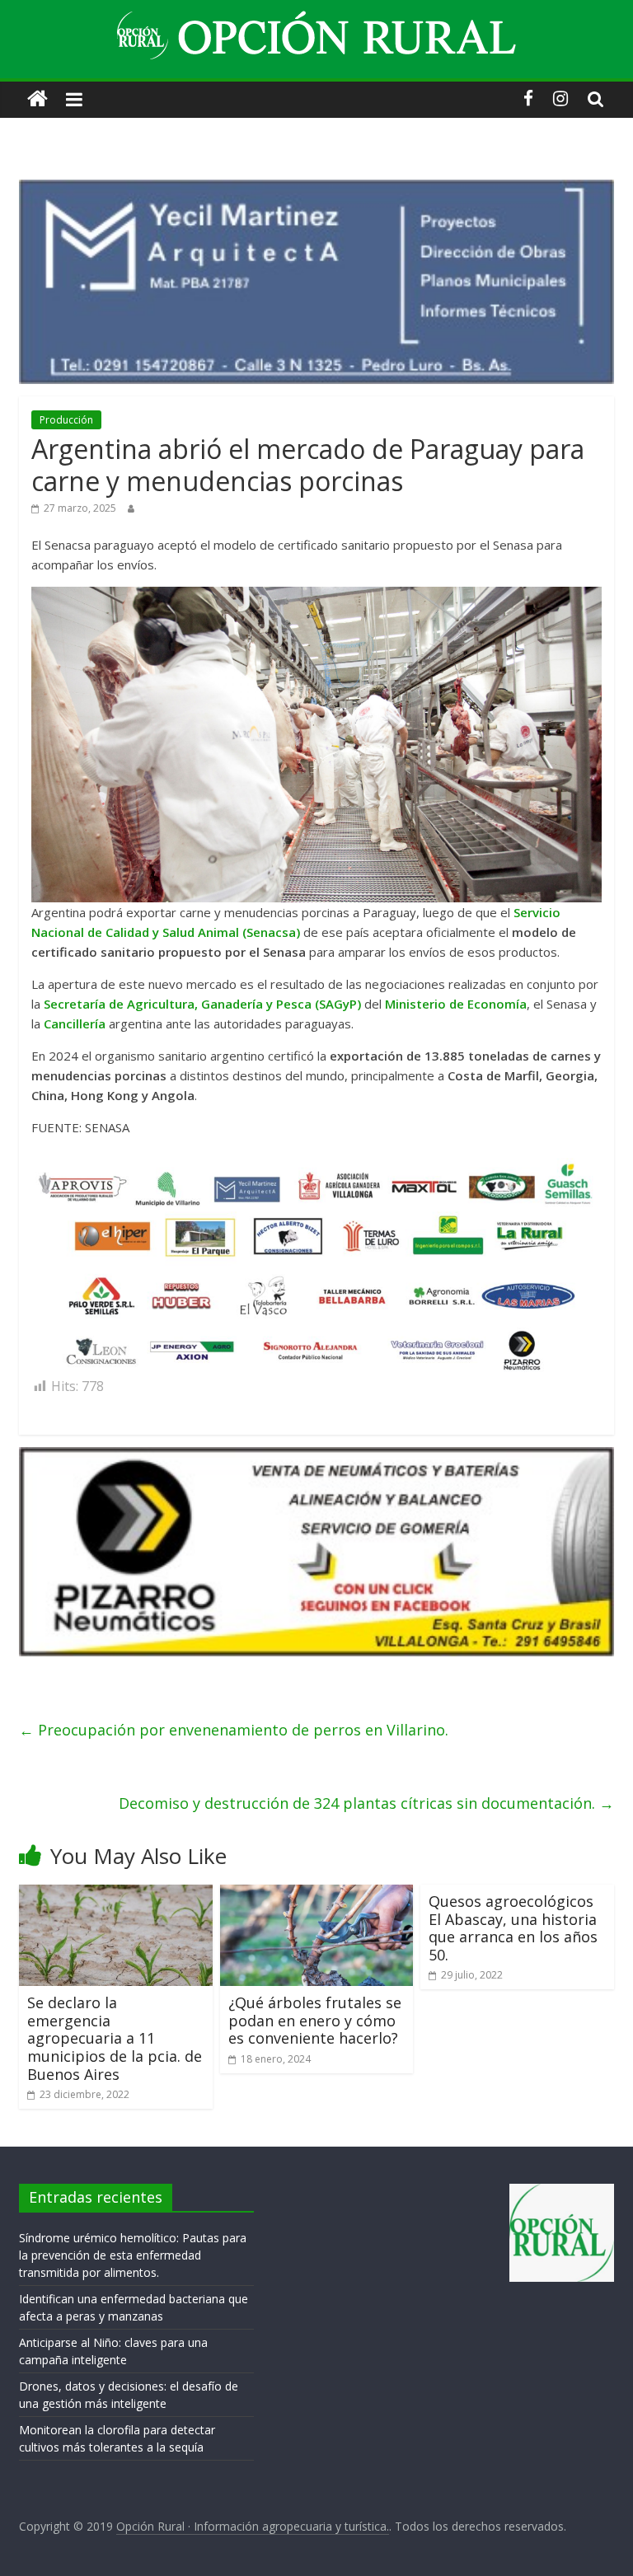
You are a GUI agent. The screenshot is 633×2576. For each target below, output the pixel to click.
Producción (66, 420)
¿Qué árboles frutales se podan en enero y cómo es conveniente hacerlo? (315, 2020)
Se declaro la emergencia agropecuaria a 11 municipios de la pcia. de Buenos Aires (115, 2038)
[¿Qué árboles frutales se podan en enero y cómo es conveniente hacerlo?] (317, 1895)
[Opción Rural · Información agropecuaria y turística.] (38, 99)
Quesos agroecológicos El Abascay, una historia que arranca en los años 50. (513, 1928)
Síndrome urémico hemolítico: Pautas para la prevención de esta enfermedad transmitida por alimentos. (133, 2255)
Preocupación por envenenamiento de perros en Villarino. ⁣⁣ (236, 1730)
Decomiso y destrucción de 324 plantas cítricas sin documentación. (366, 1803)
